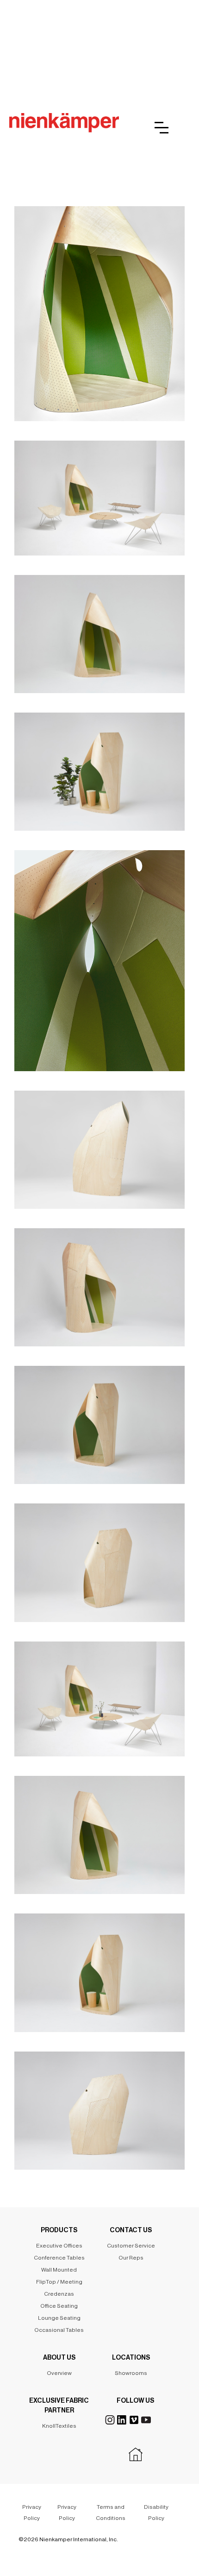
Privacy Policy (32, 2513)
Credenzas (59, 2294)
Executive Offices (59, 2246)
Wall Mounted (59, 2270)
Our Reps (131, 2258)
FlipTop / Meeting (59, 2282)
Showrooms (131, 2373)
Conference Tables (59, 2258)
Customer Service (131, 2246)
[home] (64, 123)
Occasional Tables (59, 2330)
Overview (59, 2373)
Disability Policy (156, 2513)
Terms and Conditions (111, 2513)
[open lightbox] (99, 309)
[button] (162, 128)
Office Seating (59, 2306)
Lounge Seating (59, 2318)
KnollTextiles (59, 2426)
